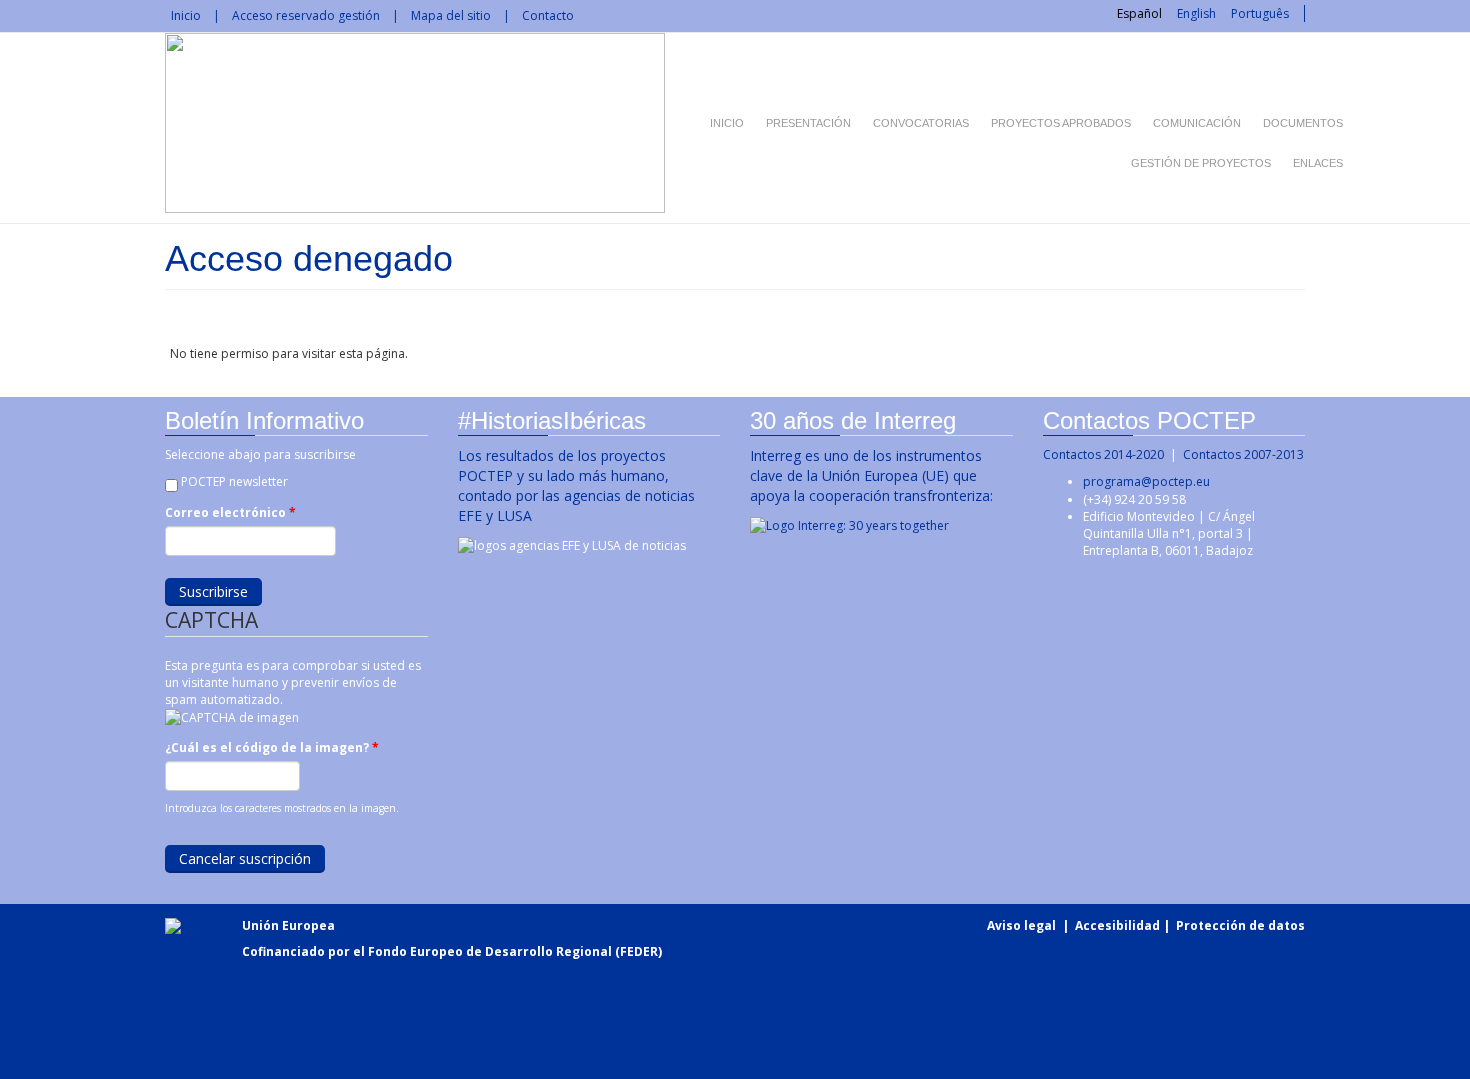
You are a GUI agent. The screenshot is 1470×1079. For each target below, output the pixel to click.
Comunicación (1197, 123)
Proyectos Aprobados (1061, 123)
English (1196, 13)
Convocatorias (921, 123)
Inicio (186, 15)
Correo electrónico (230, 512)
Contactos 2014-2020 (1103, 454)
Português (1260, 13)
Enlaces (1318, 163)
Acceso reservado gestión (306, 15)
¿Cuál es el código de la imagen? (272, 747)
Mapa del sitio (451, 15)
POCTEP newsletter (234, 481)
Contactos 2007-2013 (1243, 454)
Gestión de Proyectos (1201, 163)
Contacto (548, 15)
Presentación (808, 123)
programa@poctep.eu (1146, 481)
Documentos (1303, 123)
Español (1139, 13)
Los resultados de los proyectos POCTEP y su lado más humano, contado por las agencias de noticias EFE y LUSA (576, 485)
